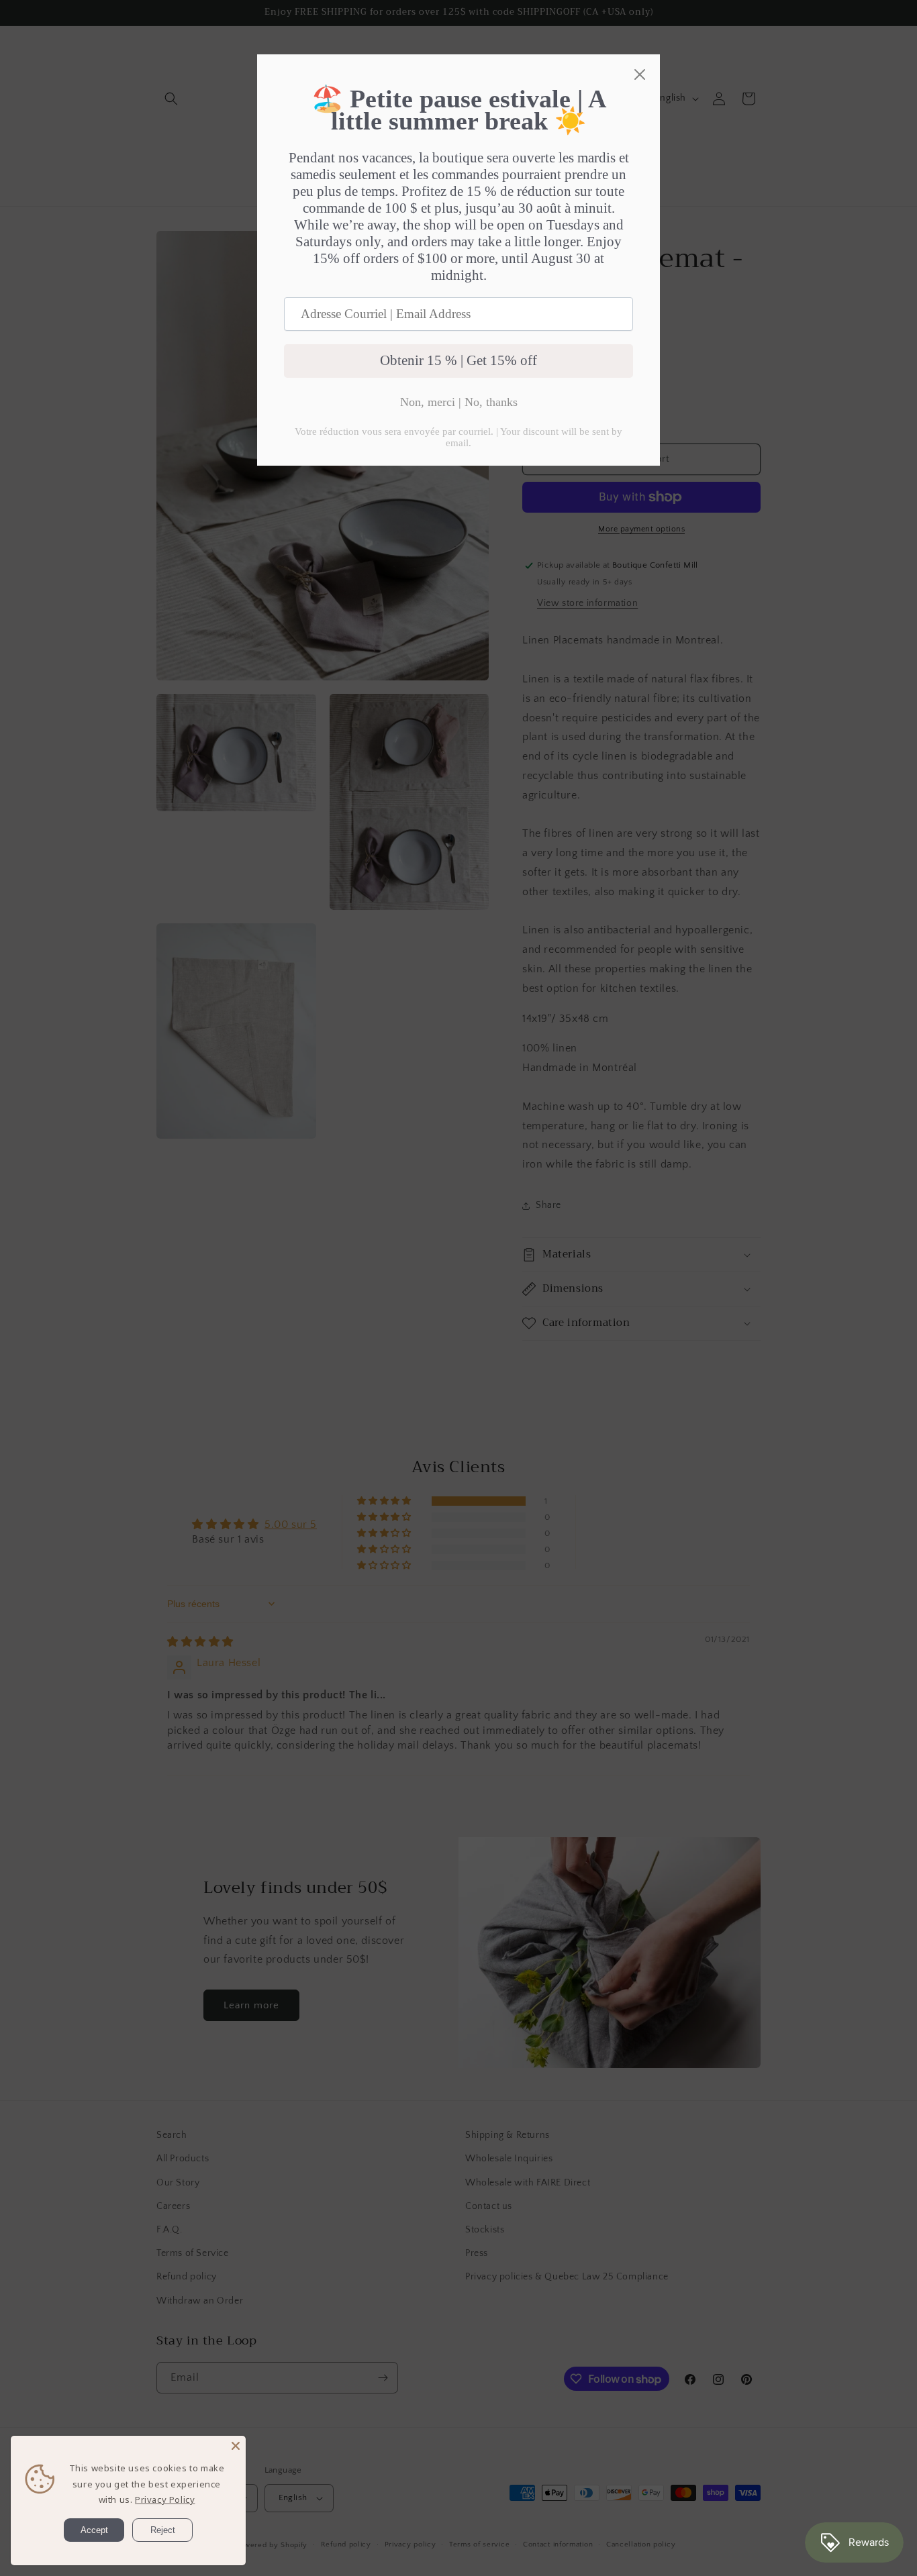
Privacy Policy (165, 2500)
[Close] (236, 2446)
